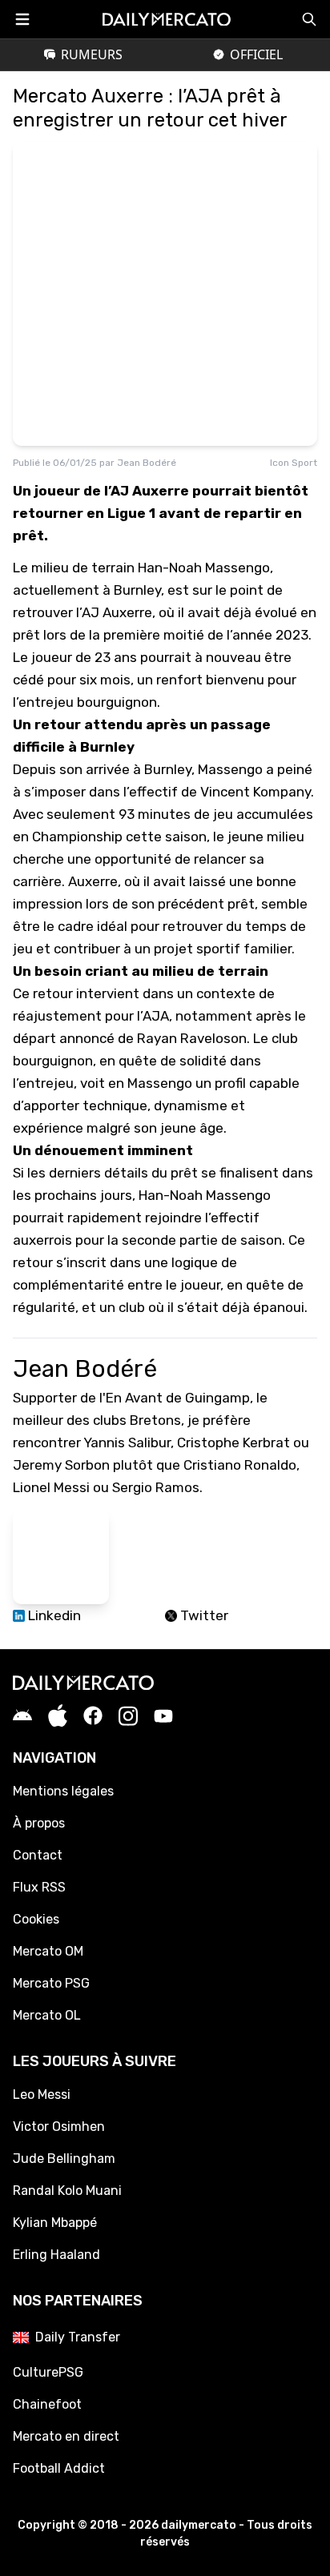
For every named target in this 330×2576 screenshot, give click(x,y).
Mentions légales (63, 1791)
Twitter (203, 1615)
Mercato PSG (51, 1983)
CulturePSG (48, 2372)
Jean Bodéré (147, 463)
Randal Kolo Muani (67, 2191)
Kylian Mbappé (55, 2223)
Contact (38, 1855)
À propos (39, 1823)
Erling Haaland (56, 2255)
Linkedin (53, 1615)
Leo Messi (42, 2095)
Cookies (36, 1919)
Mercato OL (47, 2015)
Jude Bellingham (64, 2159)
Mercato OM (48, 1951)
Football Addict (59, 2468)
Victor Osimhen (59, 2127)
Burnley (168, 769)
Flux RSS (39, 1887)
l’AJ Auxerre (114, 612)
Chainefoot (47, 2404)
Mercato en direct (66, 2436)
